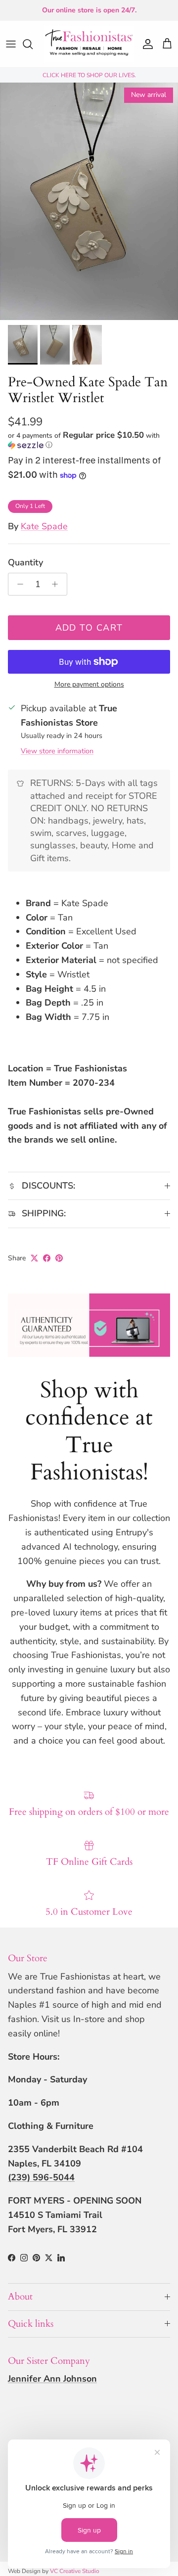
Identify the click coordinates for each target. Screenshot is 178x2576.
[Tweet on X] (34, 1258)
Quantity (25, 562)
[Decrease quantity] (18, 584)
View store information (57, 751)
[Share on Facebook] (47, 1258)
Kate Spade (44, 526)
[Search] (33, 44)
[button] (89, 440)
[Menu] (11, 44)
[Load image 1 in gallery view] (89, 201)
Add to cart (89, 628)
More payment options (89, 685)
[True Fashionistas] (89, 44)
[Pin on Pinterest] (59, 1258)
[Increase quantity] (58, 584)
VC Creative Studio (75, 2571)
